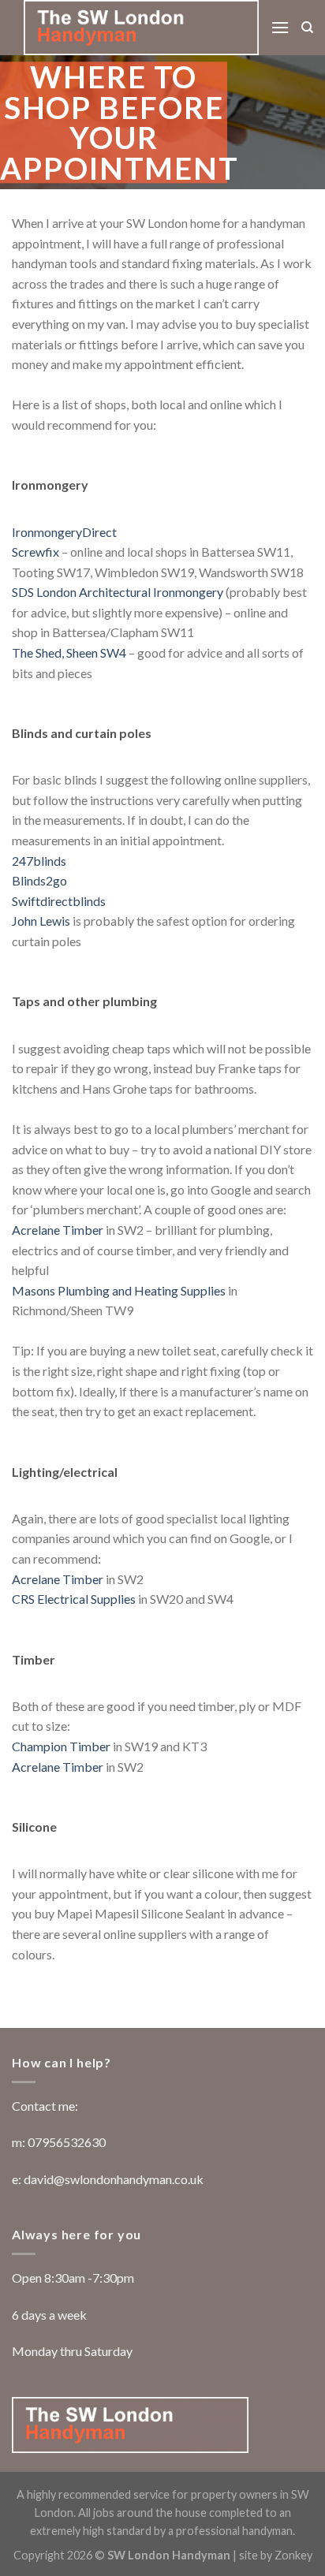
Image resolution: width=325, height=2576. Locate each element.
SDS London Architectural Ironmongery (118, 592)
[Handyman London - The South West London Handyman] (141, 28)
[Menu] (280, 27)
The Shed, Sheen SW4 (69, 652)
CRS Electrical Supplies (74, 1599)
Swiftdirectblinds (59, 901)
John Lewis (41, 921)
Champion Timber (61, 1746)
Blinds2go (39, 880)
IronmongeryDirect (64, 532)
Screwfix (35, 552)
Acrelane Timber (58, 1230)
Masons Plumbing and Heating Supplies (119, 1290)
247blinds (39, 861)
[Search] (307, 28)
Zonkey (293, 2555)
